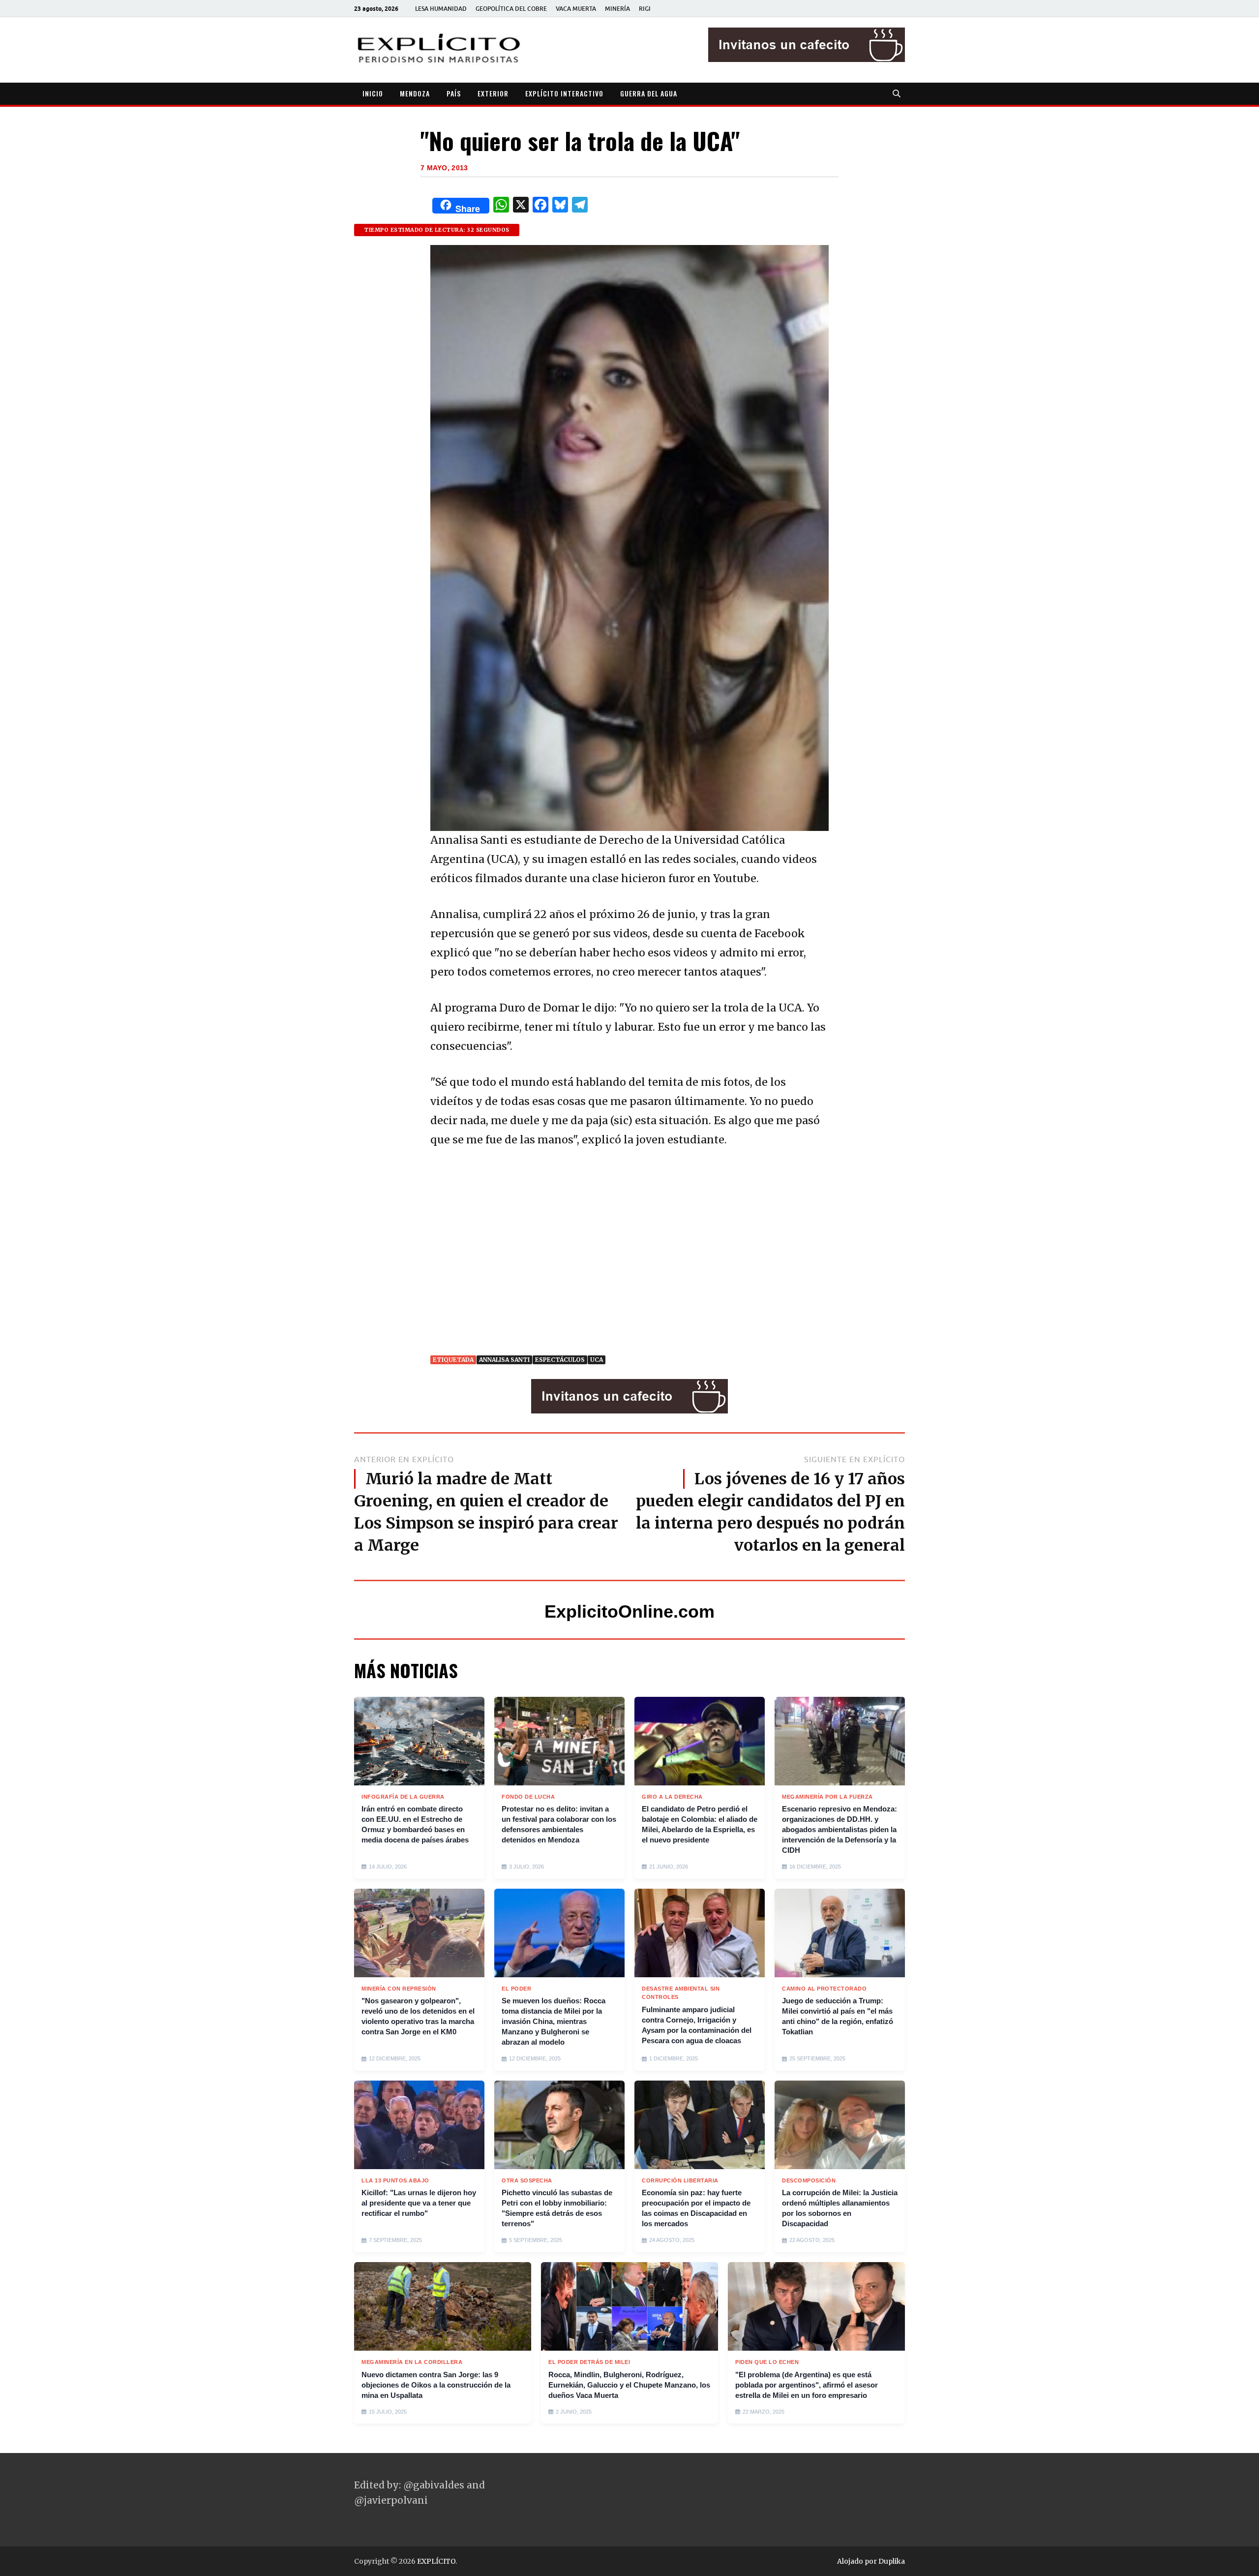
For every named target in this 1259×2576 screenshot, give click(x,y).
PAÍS (454, 93)
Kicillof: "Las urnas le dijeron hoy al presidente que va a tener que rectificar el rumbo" (419, 2203)
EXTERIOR (493, 93)
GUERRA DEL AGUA (649, 93)
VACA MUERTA (576, 9)
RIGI (645, 9)
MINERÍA (617, 9)
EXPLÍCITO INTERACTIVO (564, 93)
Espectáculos (560, 1360)
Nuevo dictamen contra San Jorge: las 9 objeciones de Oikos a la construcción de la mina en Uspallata (436, 2385)
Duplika (892, 2561)
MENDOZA (415, 93)
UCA (597, 1360)
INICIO (373, 93)
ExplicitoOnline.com (629, 1611)
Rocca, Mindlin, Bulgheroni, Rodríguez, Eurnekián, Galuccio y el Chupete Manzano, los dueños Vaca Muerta (629, 2385)
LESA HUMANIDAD (441, 9)
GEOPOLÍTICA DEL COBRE (511, 9)
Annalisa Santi (504, 1360)
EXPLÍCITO (436, 2561)
